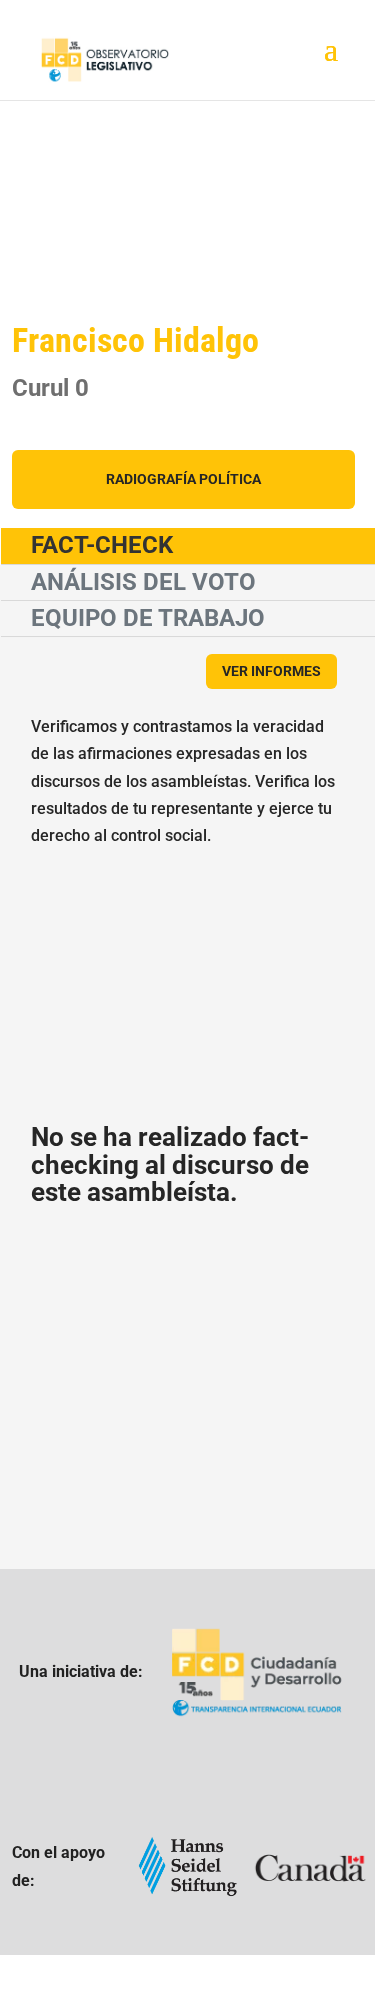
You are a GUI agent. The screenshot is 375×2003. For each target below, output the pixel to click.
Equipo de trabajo (148, 618)
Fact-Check (102, 545)
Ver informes (271, 671)
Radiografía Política (183, 479)
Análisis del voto (143, 582)
